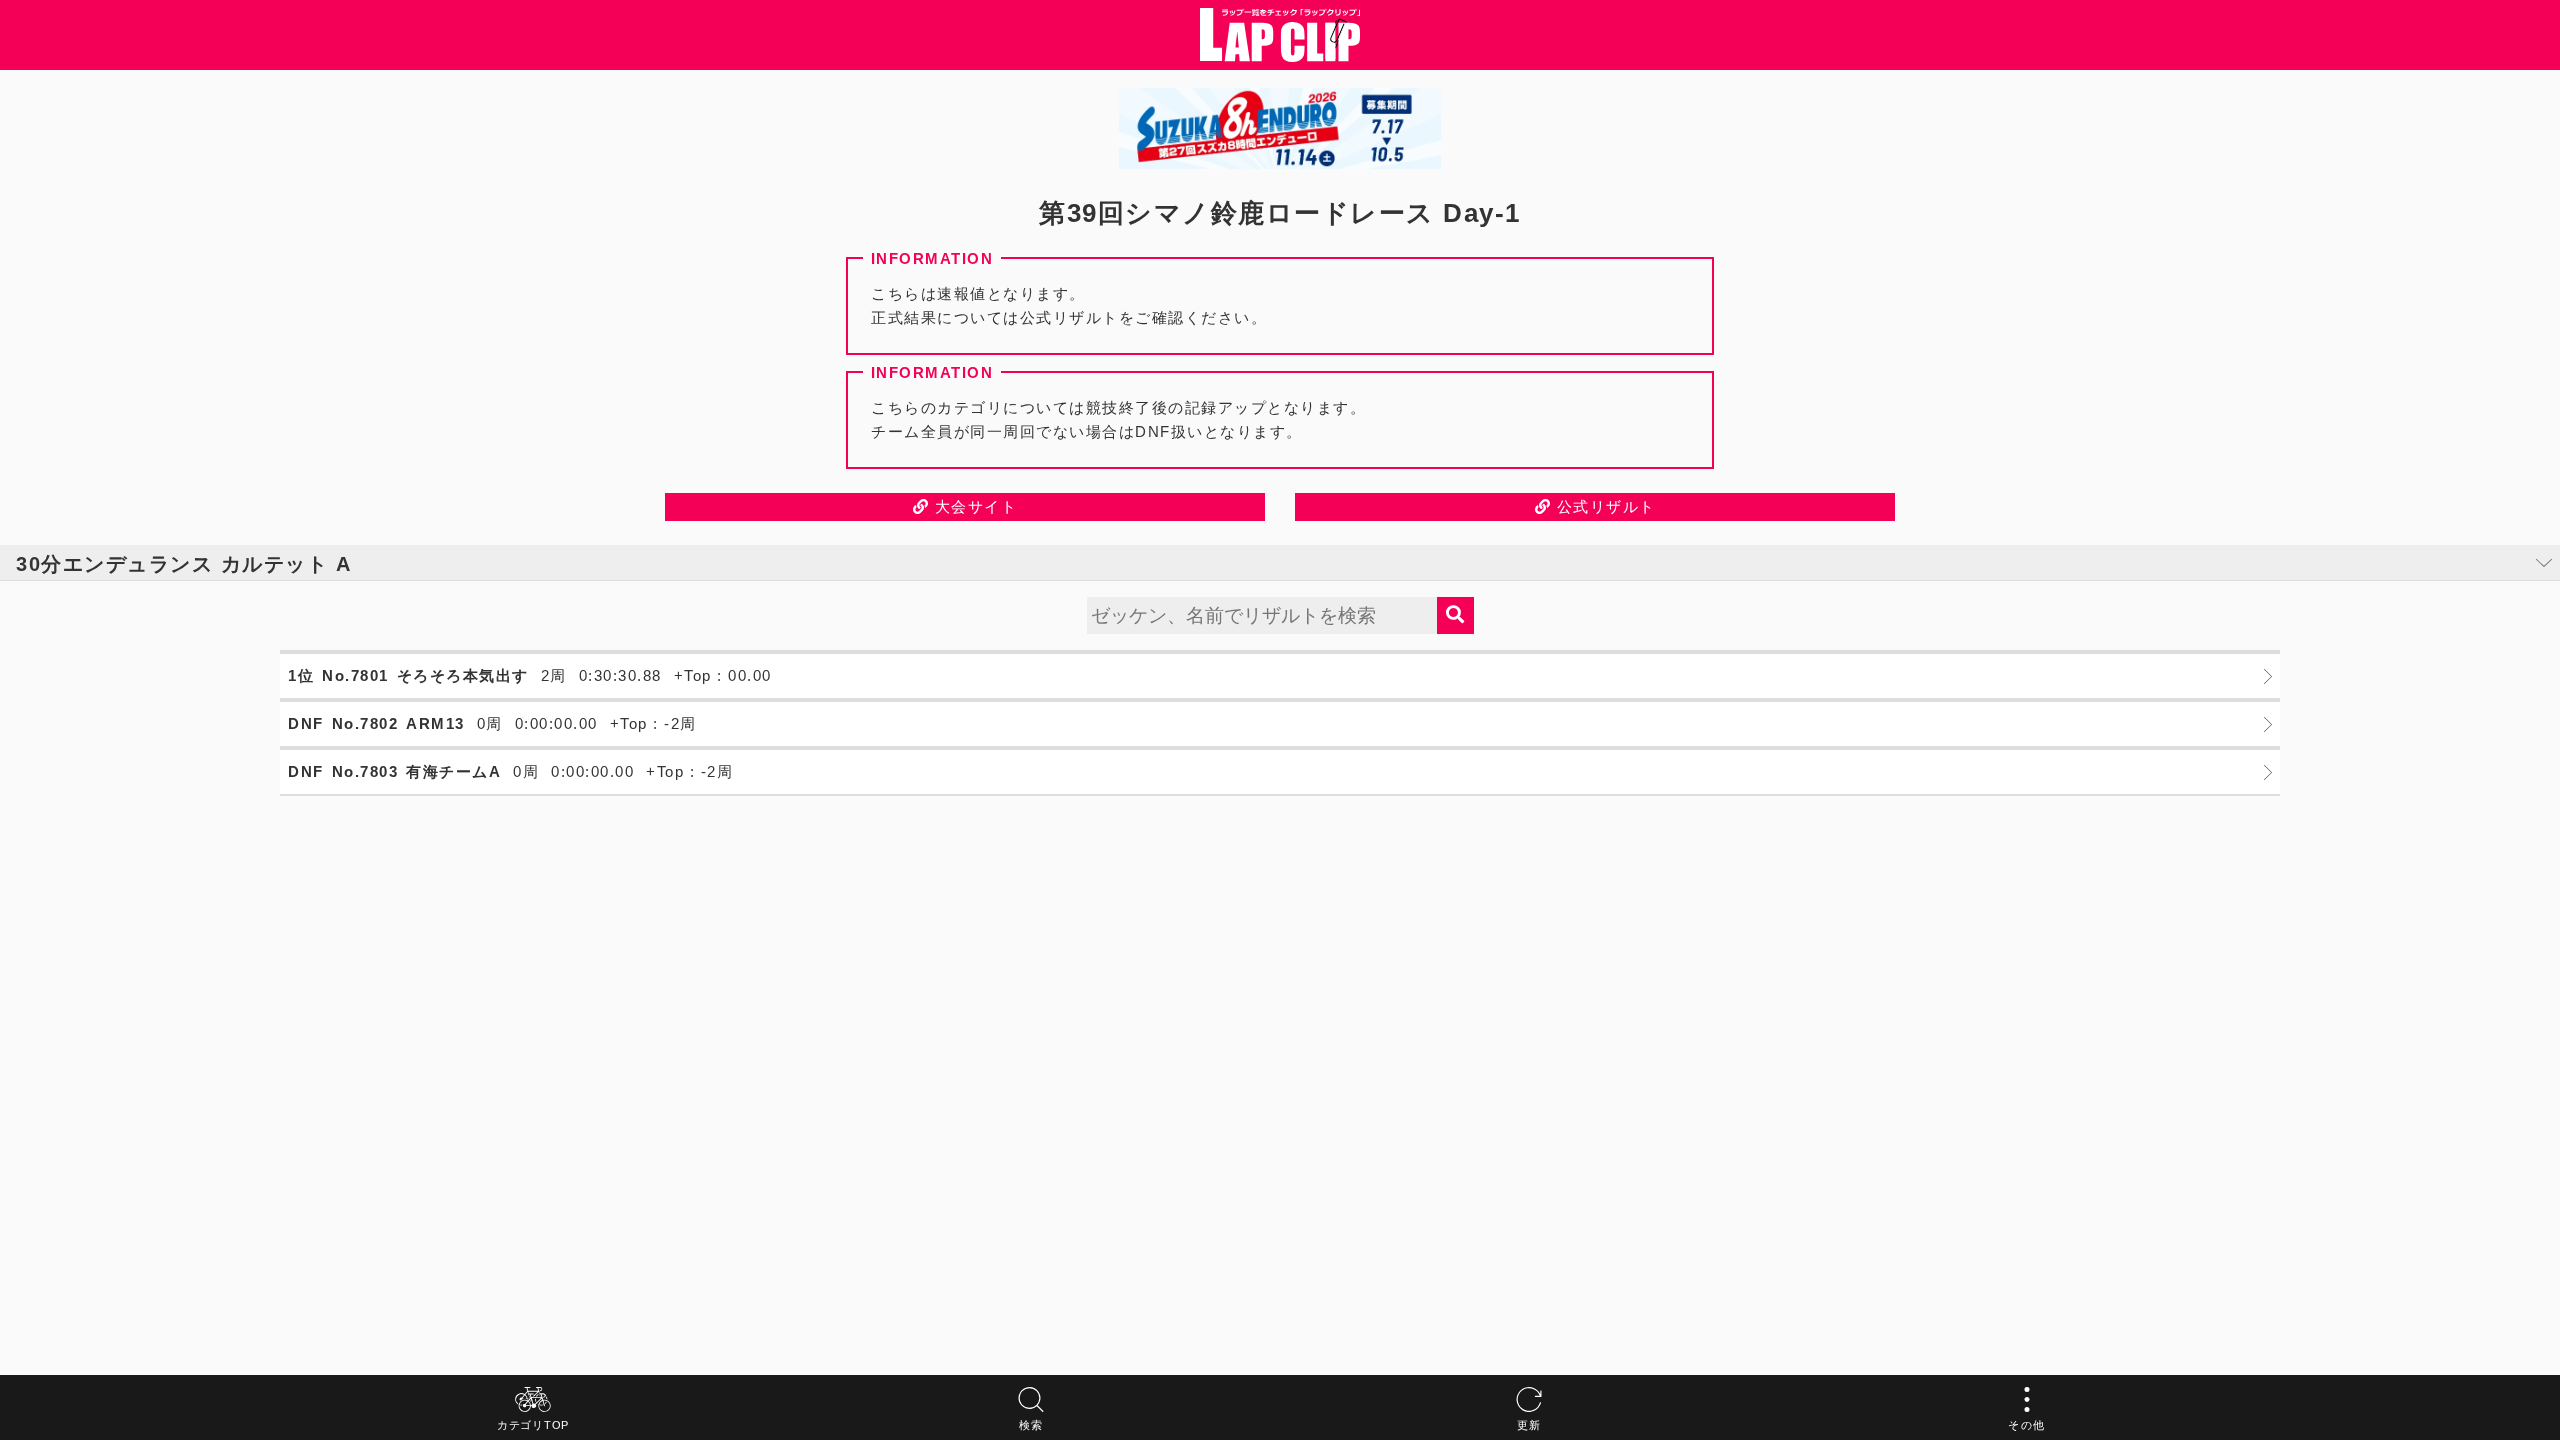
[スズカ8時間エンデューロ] (1280, 128)
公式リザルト (1603, 506)
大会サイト (973, 506)
